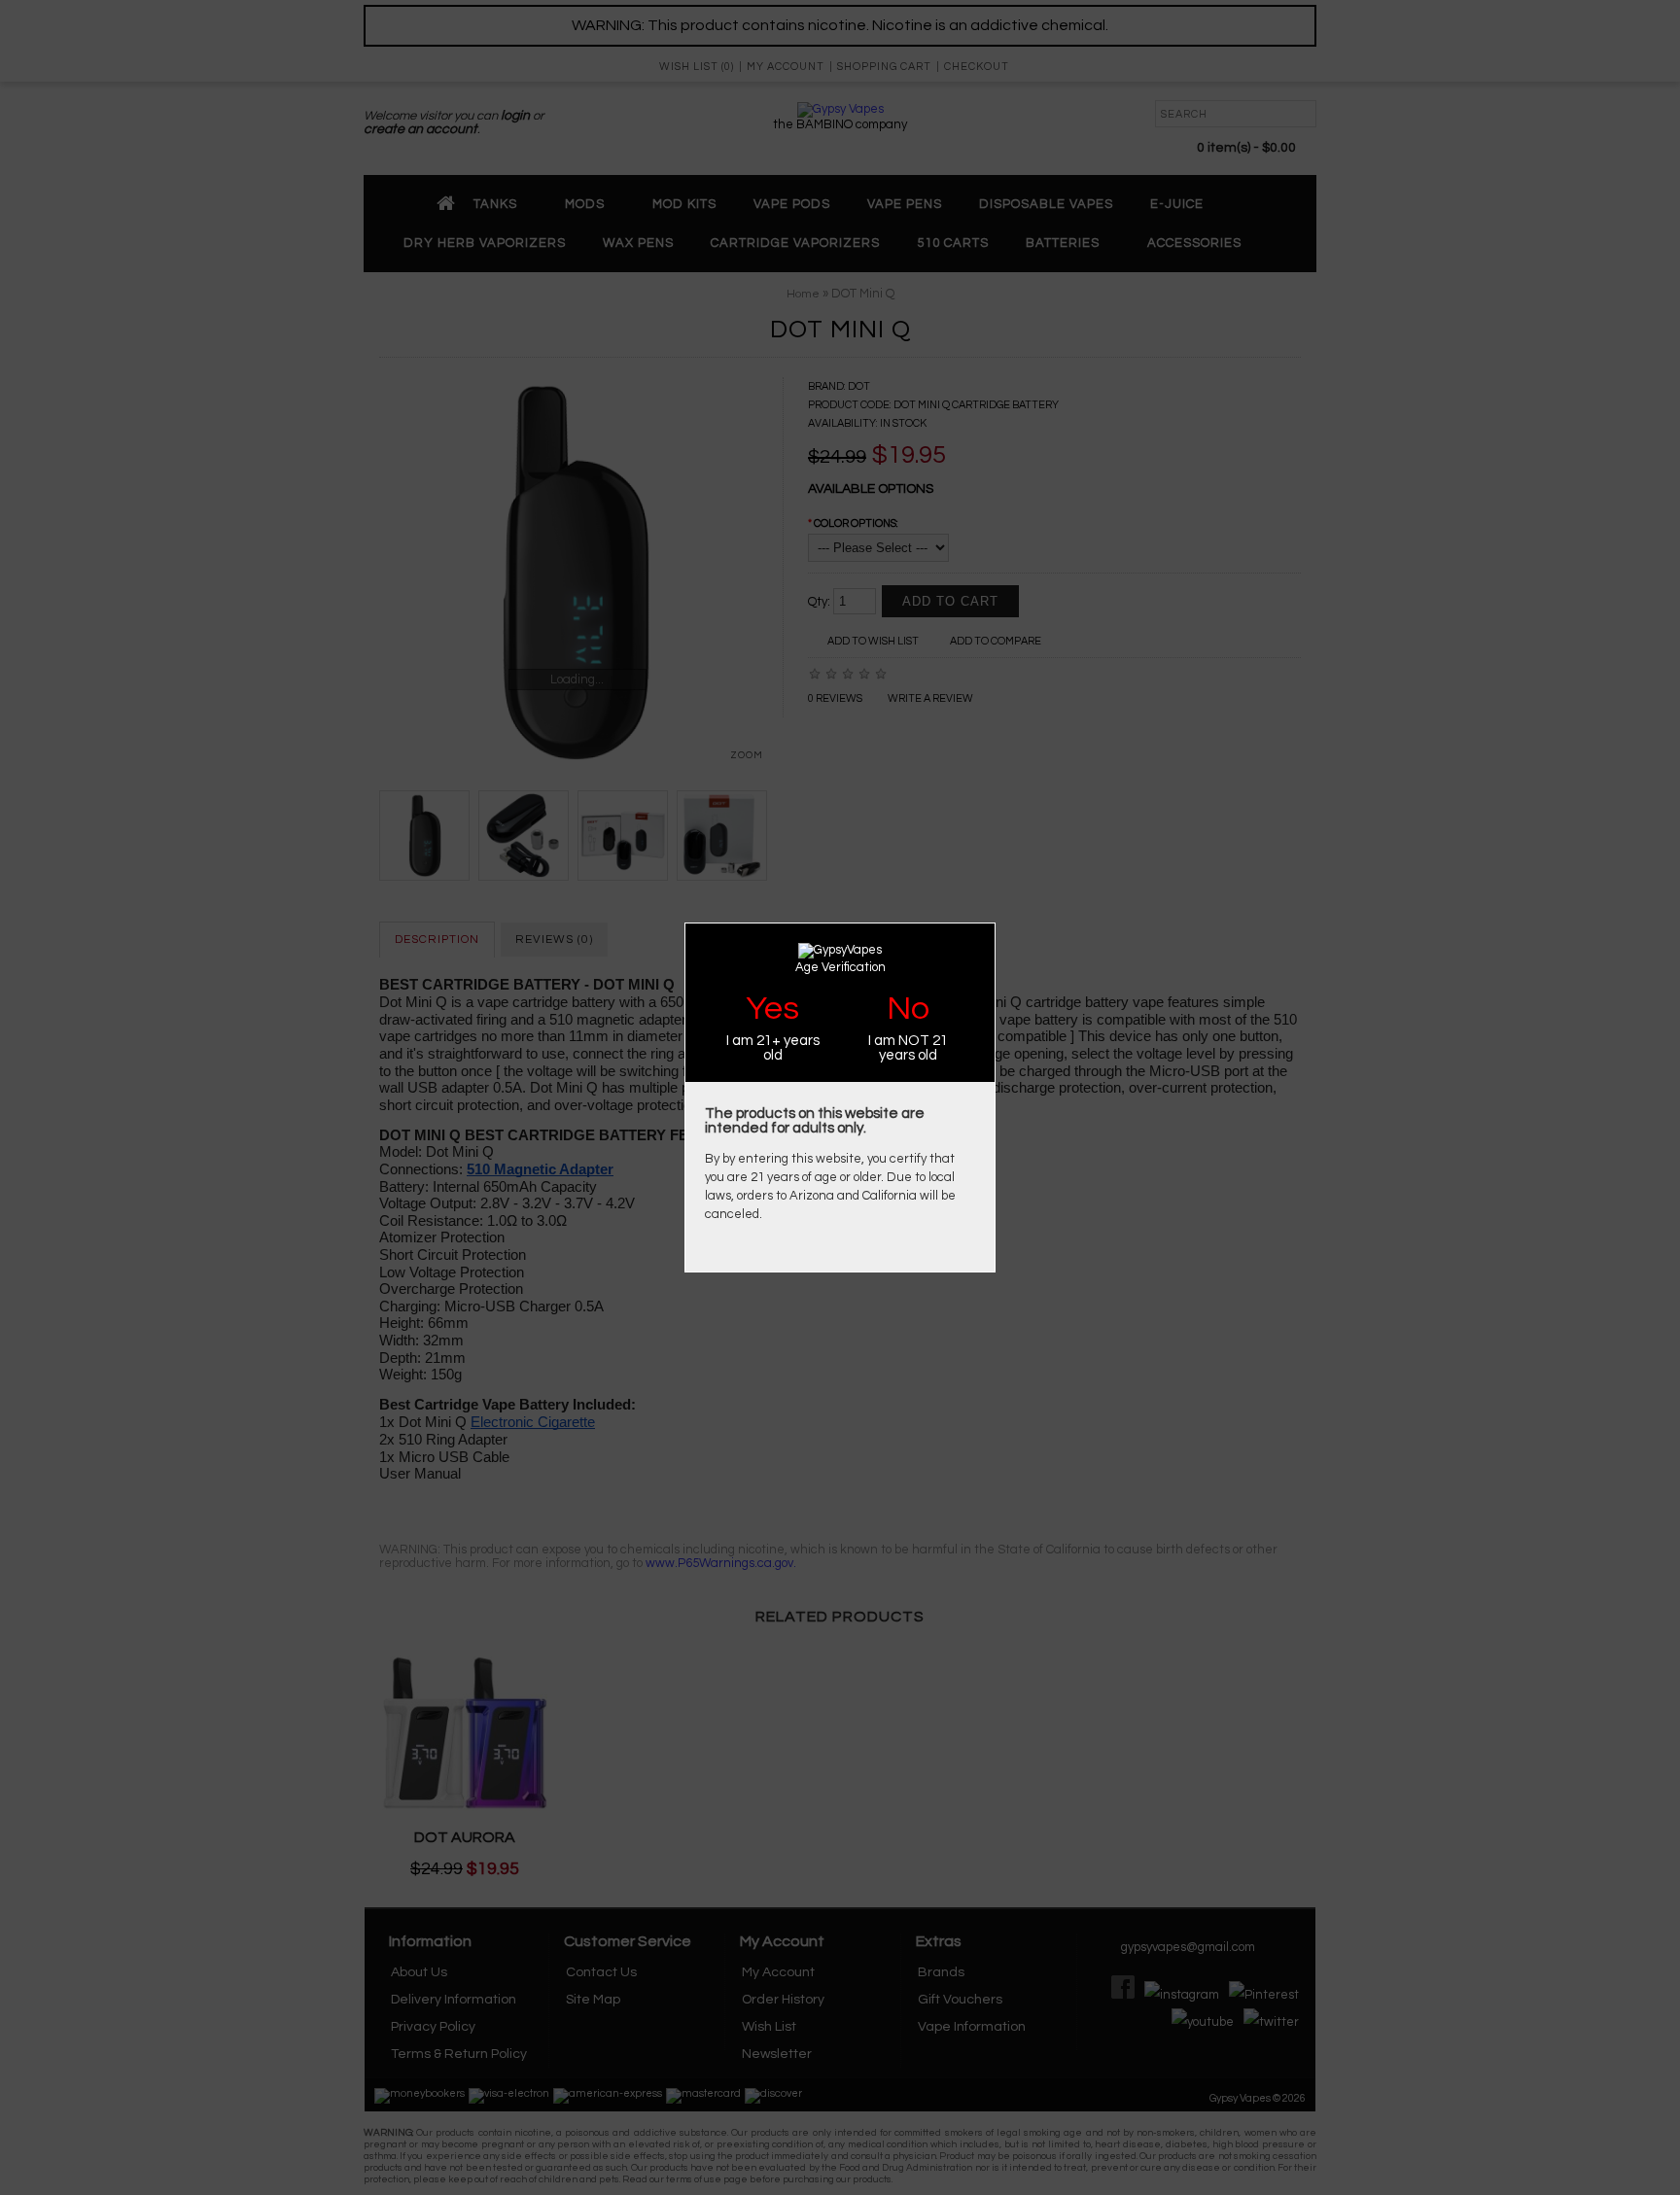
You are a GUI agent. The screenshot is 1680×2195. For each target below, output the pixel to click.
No (908, 1009)
